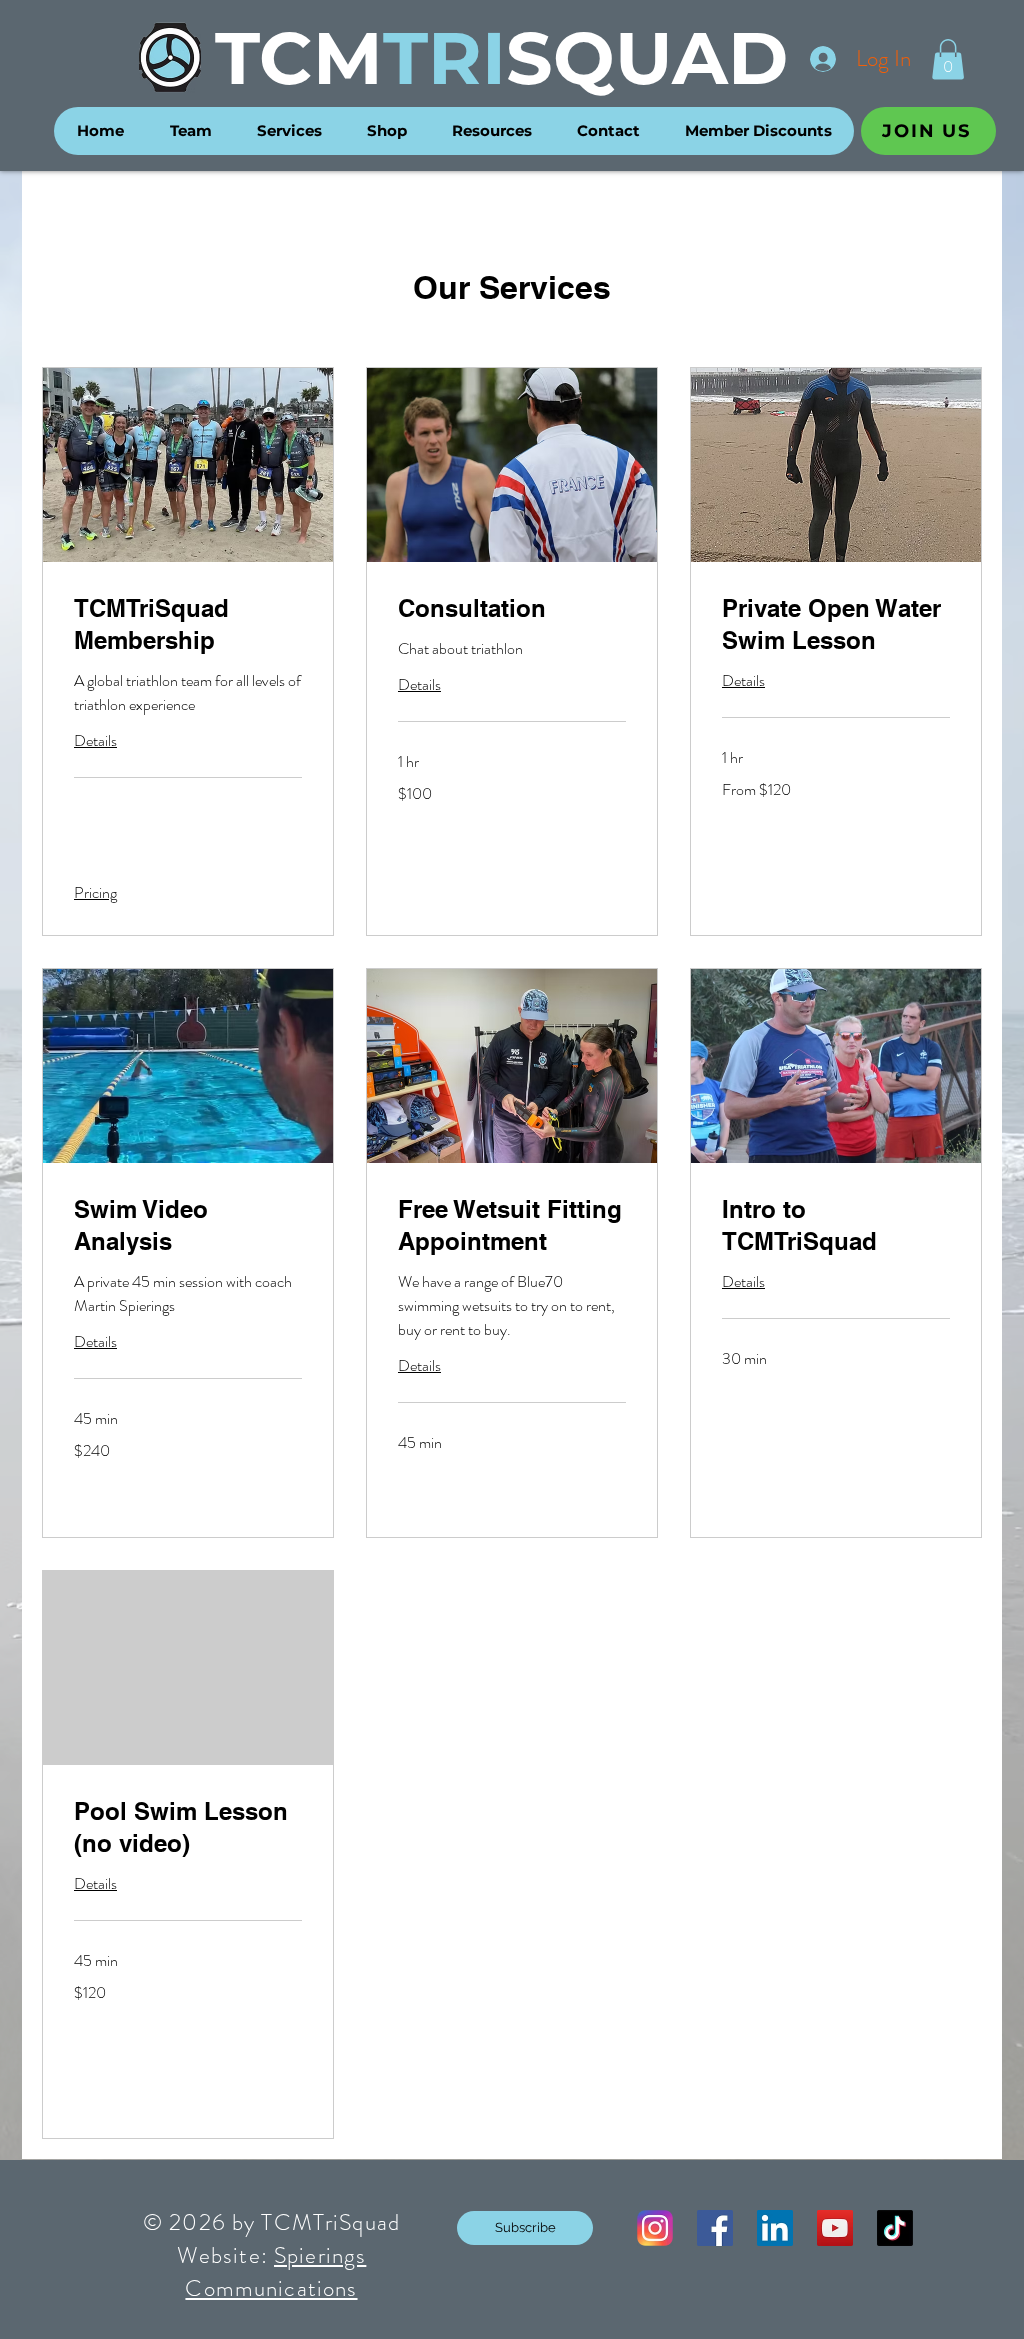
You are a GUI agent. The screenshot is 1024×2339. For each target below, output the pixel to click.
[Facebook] (715, 2228)
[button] (948, 59)
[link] (188, 625)
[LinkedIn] (775, 2228)
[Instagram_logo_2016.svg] (655, 2228)
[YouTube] (835, 2228)
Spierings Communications (275, 2272)
